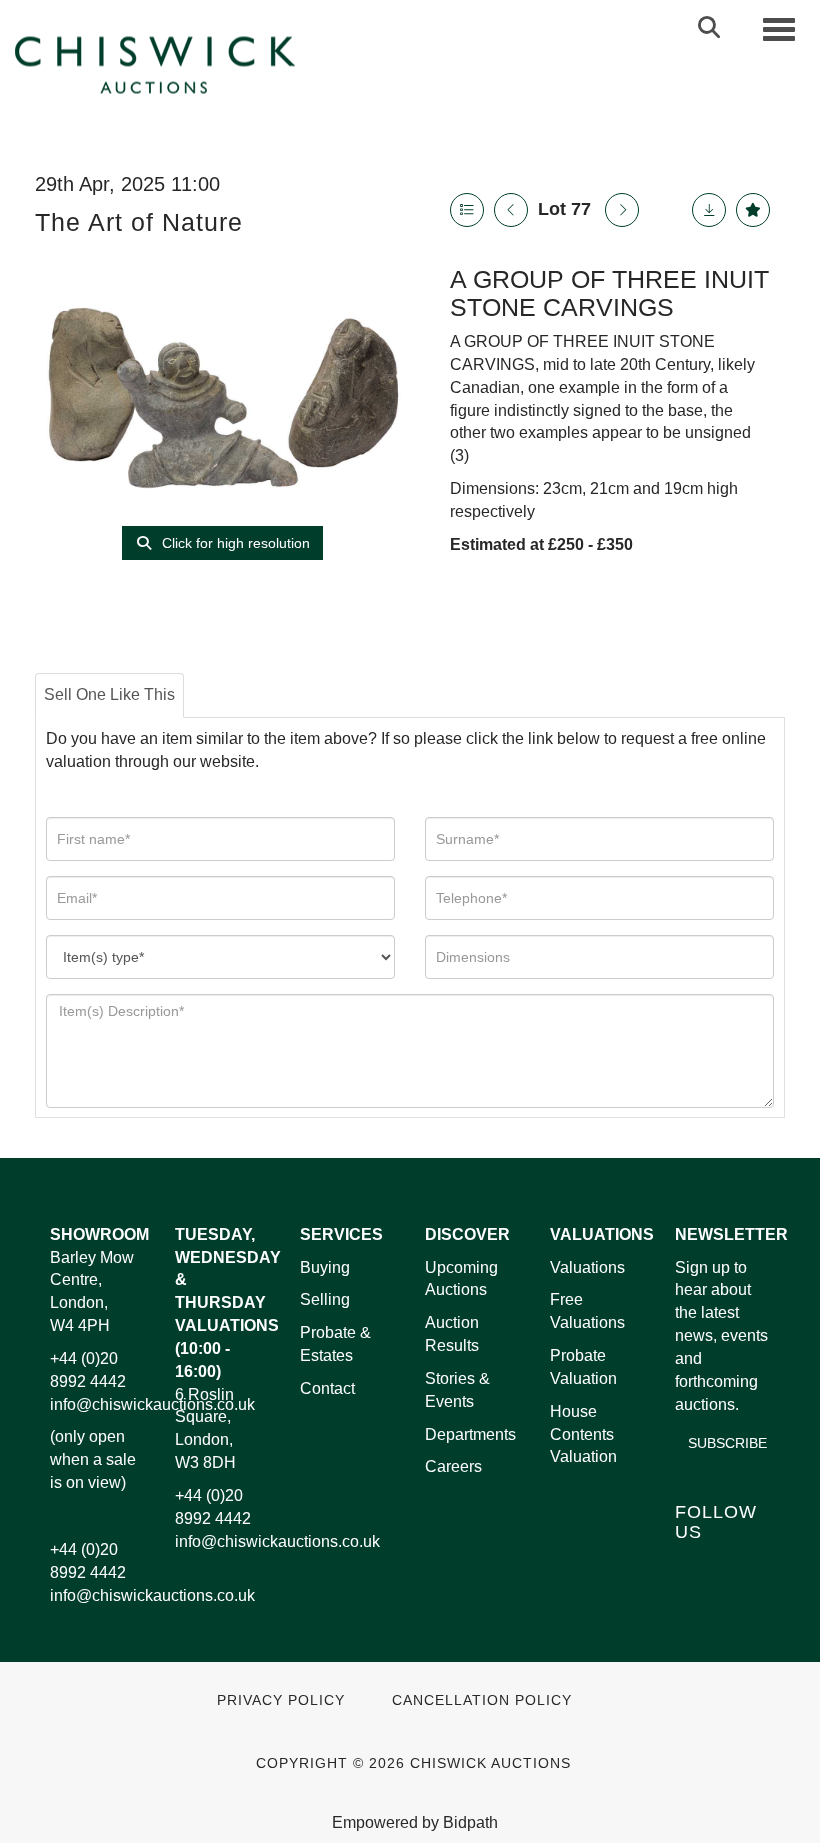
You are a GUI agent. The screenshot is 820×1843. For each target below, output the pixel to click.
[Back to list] (467, 210)
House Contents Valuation (583, 1434)
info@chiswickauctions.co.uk (152, 1404)
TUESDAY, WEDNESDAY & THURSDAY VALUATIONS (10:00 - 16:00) (228, 1303)
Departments (470, 1434)
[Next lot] (622, 210)
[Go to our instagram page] (736, 1592)
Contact (327, 1388)
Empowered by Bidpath (415, 1822)
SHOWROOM (99, 1234)
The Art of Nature (139, 222)
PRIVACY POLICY (281, 1700)
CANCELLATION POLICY (482, 1700)
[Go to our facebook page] (694, 1566)
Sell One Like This (109, 694)
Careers (453, 1466)
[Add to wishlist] (753, 210)
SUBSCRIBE (727, 1443)
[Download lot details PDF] (709, 210)
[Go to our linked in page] (736, 1566)
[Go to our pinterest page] (694, 1592)
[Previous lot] (511, 210)
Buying (325, 1267)
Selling (325, 1299)
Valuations (587, 1267)
